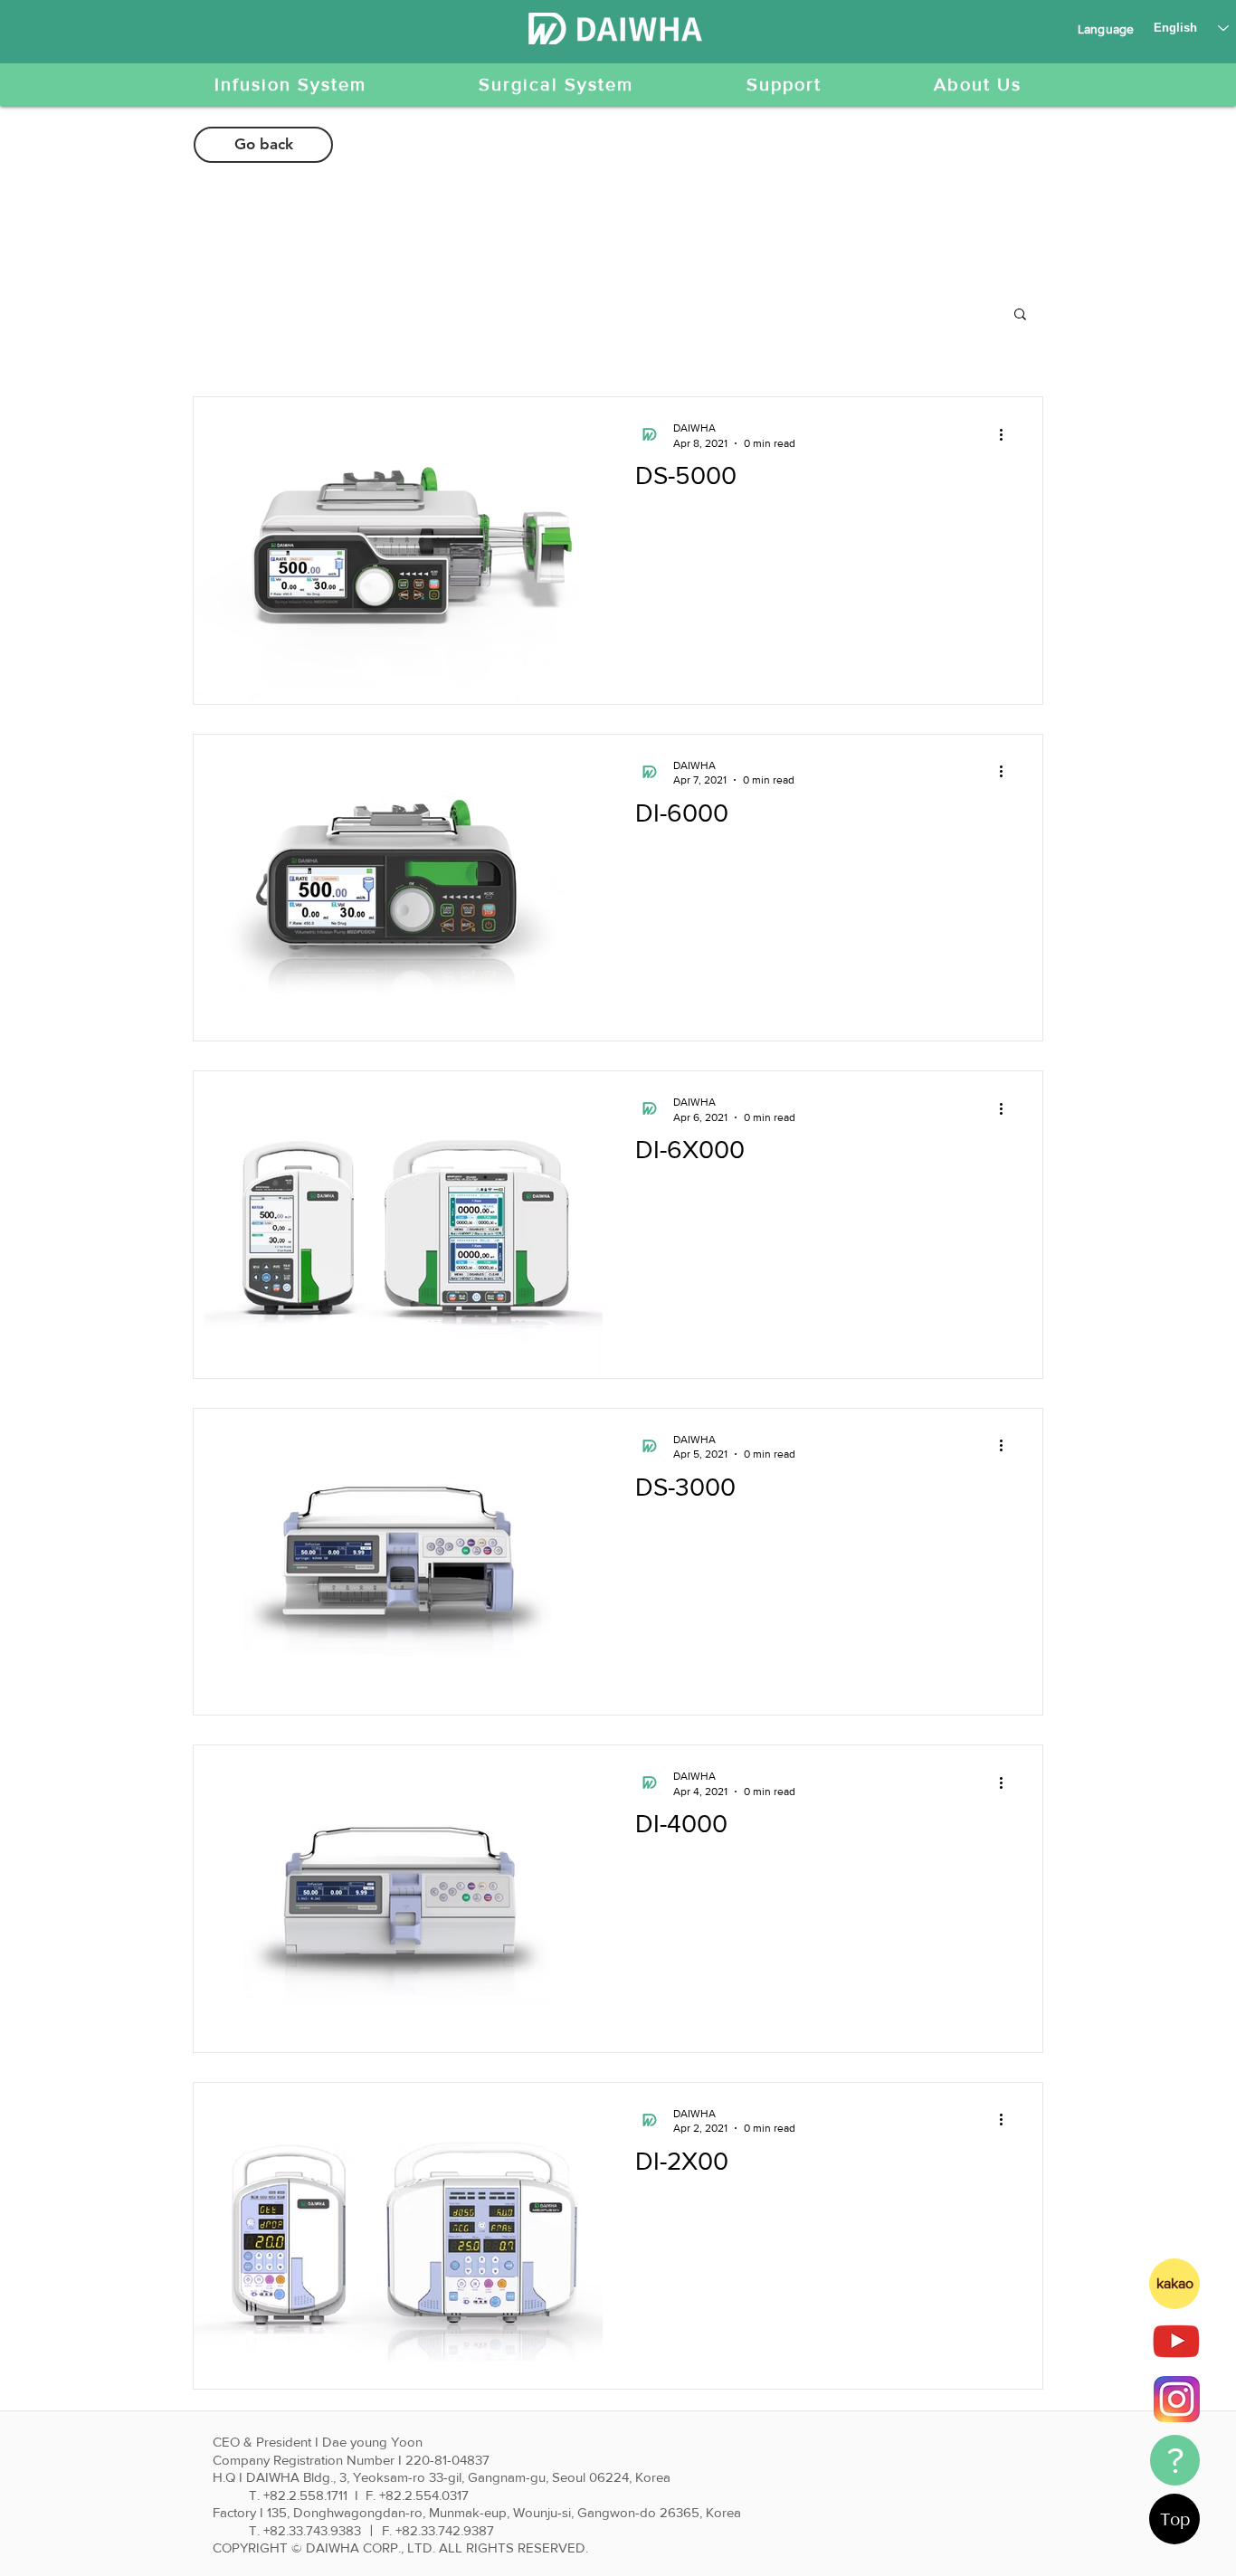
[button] (1020, 315)
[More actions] (1007, 434)
